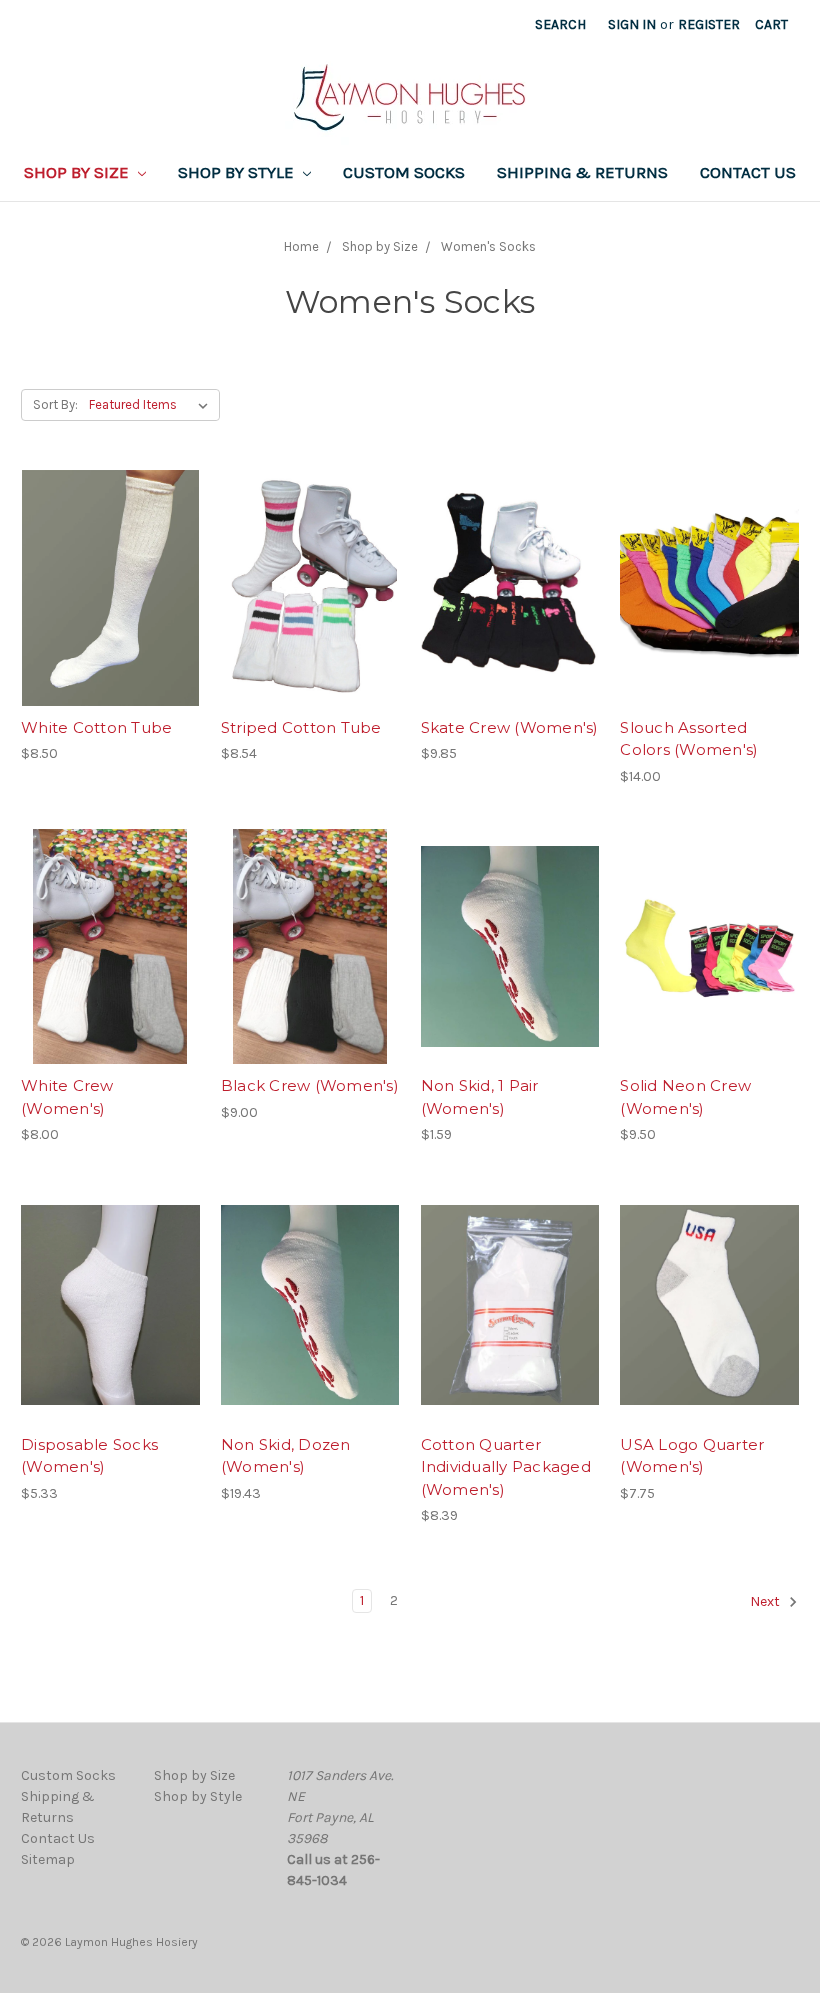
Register (709, 24)
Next (766, 1601)
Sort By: (55, 404)
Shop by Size (78, 172)
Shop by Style (238, 172)
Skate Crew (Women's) (510, 727)
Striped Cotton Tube (301, 727)
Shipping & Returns (582, 172)
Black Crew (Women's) (310, 1085)
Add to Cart (110, 623)
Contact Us (748, 172)
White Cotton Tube (96, 727)
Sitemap (48, 1859)
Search (560, 24)
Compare (104, 588)
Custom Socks (404, 172)
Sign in (632, 24)
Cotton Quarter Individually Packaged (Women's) (506, 1467)
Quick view (110, 552)
